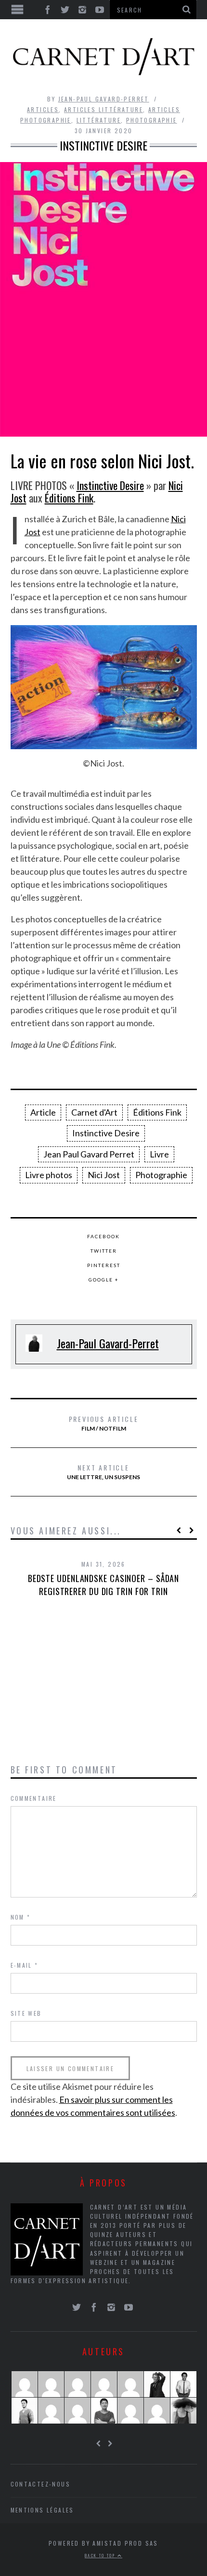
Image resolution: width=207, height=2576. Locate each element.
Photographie (152, 120)
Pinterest (104, 1265)
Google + (104, 1280)
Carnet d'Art (94, 1112)
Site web (26, 2013)
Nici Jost (104, 1175)
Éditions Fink (69, 498)
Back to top (101, 2555)
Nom (21, 1917)
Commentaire (34, 1798)
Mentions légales (42, 2510)
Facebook (103, 1236)
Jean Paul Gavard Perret (89, 1154)
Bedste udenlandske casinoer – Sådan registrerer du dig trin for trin (104, 1585)
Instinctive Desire (110, 485)
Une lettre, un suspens (103, 1471)
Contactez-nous (41, 2484)
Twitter (104, 1251)
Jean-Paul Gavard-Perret (104, 99)
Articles (43, 109)
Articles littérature (103, 109)
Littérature (99, 120)
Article (43, 1112)
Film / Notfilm (104, 1423)
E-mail (25, 1965)
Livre (159, 1154)
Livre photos (49, 1175)
